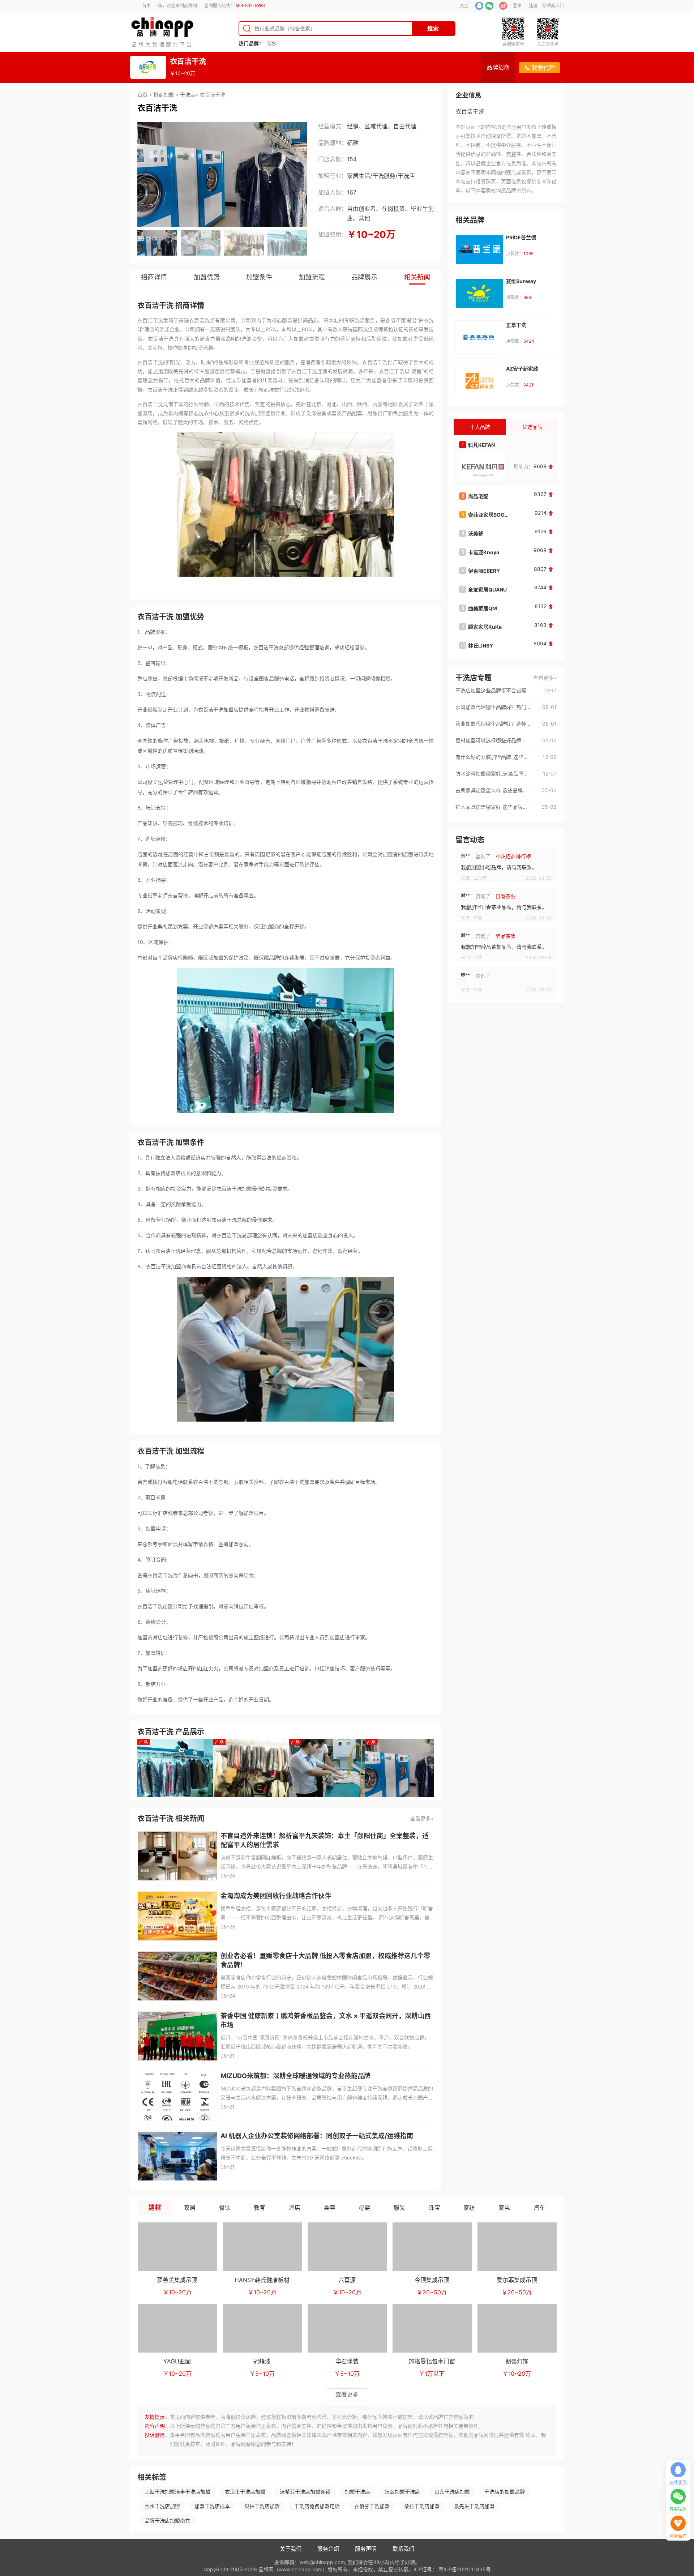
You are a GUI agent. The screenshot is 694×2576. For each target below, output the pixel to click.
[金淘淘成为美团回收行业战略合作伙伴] (177, 1916)
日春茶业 (506, 856)
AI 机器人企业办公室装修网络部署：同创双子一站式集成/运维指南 (317, 2136)
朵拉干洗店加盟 (422, 2506)
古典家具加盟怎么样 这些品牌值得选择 (493, 790)
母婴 (364, 2208)
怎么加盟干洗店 (402, 2492)
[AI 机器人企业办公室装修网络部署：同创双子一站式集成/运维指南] (177, 2156)
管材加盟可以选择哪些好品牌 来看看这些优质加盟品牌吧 (493, 740)
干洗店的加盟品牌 (505, 2492)
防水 (272, 44)
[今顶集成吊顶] (432, 2247)
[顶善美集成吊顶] (177, 2247)
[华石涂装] (347, 2328)
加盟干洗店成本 (212, 2506)
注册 (533, 6)
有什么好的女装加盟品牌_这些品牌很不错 (493, 757)
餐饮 (225, 2208)
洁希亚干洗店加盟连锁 (305, 2492)
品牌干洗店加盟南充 (167, 2521)
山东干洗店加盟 (452, 2492)
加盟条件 (259, 277)
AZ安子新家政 (522, 369)
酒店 (295, 2208)
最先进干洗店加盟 (474, 2506)
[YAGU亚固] (177, 2328)
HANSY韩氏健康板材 (262, 2280)
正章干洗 (516, 325)
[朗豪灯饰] (517, 2328)
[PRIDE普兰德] (479, 249)
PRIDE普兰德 (521, 237)
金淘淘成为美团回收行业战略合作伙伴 (276, 1896)
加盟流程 (312, 277)
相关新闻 (417, 277)
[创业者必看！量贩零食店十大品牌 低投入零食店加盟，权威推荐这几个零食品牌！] (177, 1976)
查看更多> (422, 1818)
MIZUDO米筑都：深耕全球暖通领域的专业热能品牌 (295, 2076)
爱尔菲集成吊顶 (517, 2280)
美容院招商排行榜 (516, 976)
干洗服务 (384, 176)
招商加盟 (164, 95)
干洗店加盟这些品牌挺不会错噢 (491, 690)
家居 (190, 2208)
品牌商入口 (553, 6)
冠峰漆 (262, 2361)
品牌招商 (498, 67)
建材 (155, 2207)
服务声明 (366, 2549)
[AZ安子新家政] (479, 381)
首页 (146, 6)
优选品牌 (532, 427)
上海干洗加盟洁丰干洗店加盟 (177, 2492)
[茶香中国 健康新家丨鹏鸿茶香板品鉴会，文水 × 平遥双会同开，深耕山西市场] (177, 2036)
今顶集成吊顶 (432, 2280)
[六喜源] (347, 2247)
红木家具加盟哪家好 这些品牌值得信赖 (493, 807)
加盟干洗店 (357, 2492)
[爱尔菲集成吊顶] (517, 2247)
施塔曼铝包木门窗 (432, 2361)
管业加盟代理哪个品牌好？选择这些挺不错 (493, 724)
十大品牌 (480, 427)
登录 (517, 6)
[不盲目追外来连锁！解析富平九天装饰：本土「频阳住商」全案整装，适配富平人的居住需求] (177, 1856)
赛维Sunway (521, 281)
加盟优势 (207, 277)
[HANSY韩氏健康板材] (262, 2247)
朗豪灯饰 (517, 2361)
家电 (504, 2208)
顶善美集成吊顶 (177, 2280)
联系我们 (403, 2549)
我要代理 (543, 68)
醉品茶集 (506, 896)
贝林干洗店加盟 (262, 2506)
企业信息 (468, 95)
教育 (260, 2208)
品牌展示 (364, 277)
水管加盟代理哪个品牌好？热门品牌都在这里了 (493, 707)
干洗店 (188, 95)
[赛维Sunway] (479, 293)
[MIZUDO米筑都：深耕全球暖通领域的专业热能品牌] (177, 2096)
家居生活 (359, 176)
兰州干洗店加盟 (162, 2506)
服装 (399, 2208)
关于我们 (291, 2549)
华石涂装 (347, 2361)
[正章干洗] (479, 337)
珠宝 (434, 2208)
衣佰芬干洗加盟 (372, 2506)
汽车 (539, 2208)
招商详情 (154, 277)
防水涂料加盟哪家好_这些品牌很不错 (493, 774)
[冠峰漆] (262, 2328)
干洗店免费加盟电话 (317, 2506)
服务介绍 (328, 2549)
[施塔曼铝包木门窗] (432, 2328)
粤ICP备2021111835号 (465, 2569)
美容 (330, 2208)
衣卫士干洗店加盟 (245, 2492)
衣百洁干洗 (188, 61)
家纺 (469, 2208)
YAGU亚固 (177, 2361)
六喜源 (347, 2280)
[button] (144, 174)
